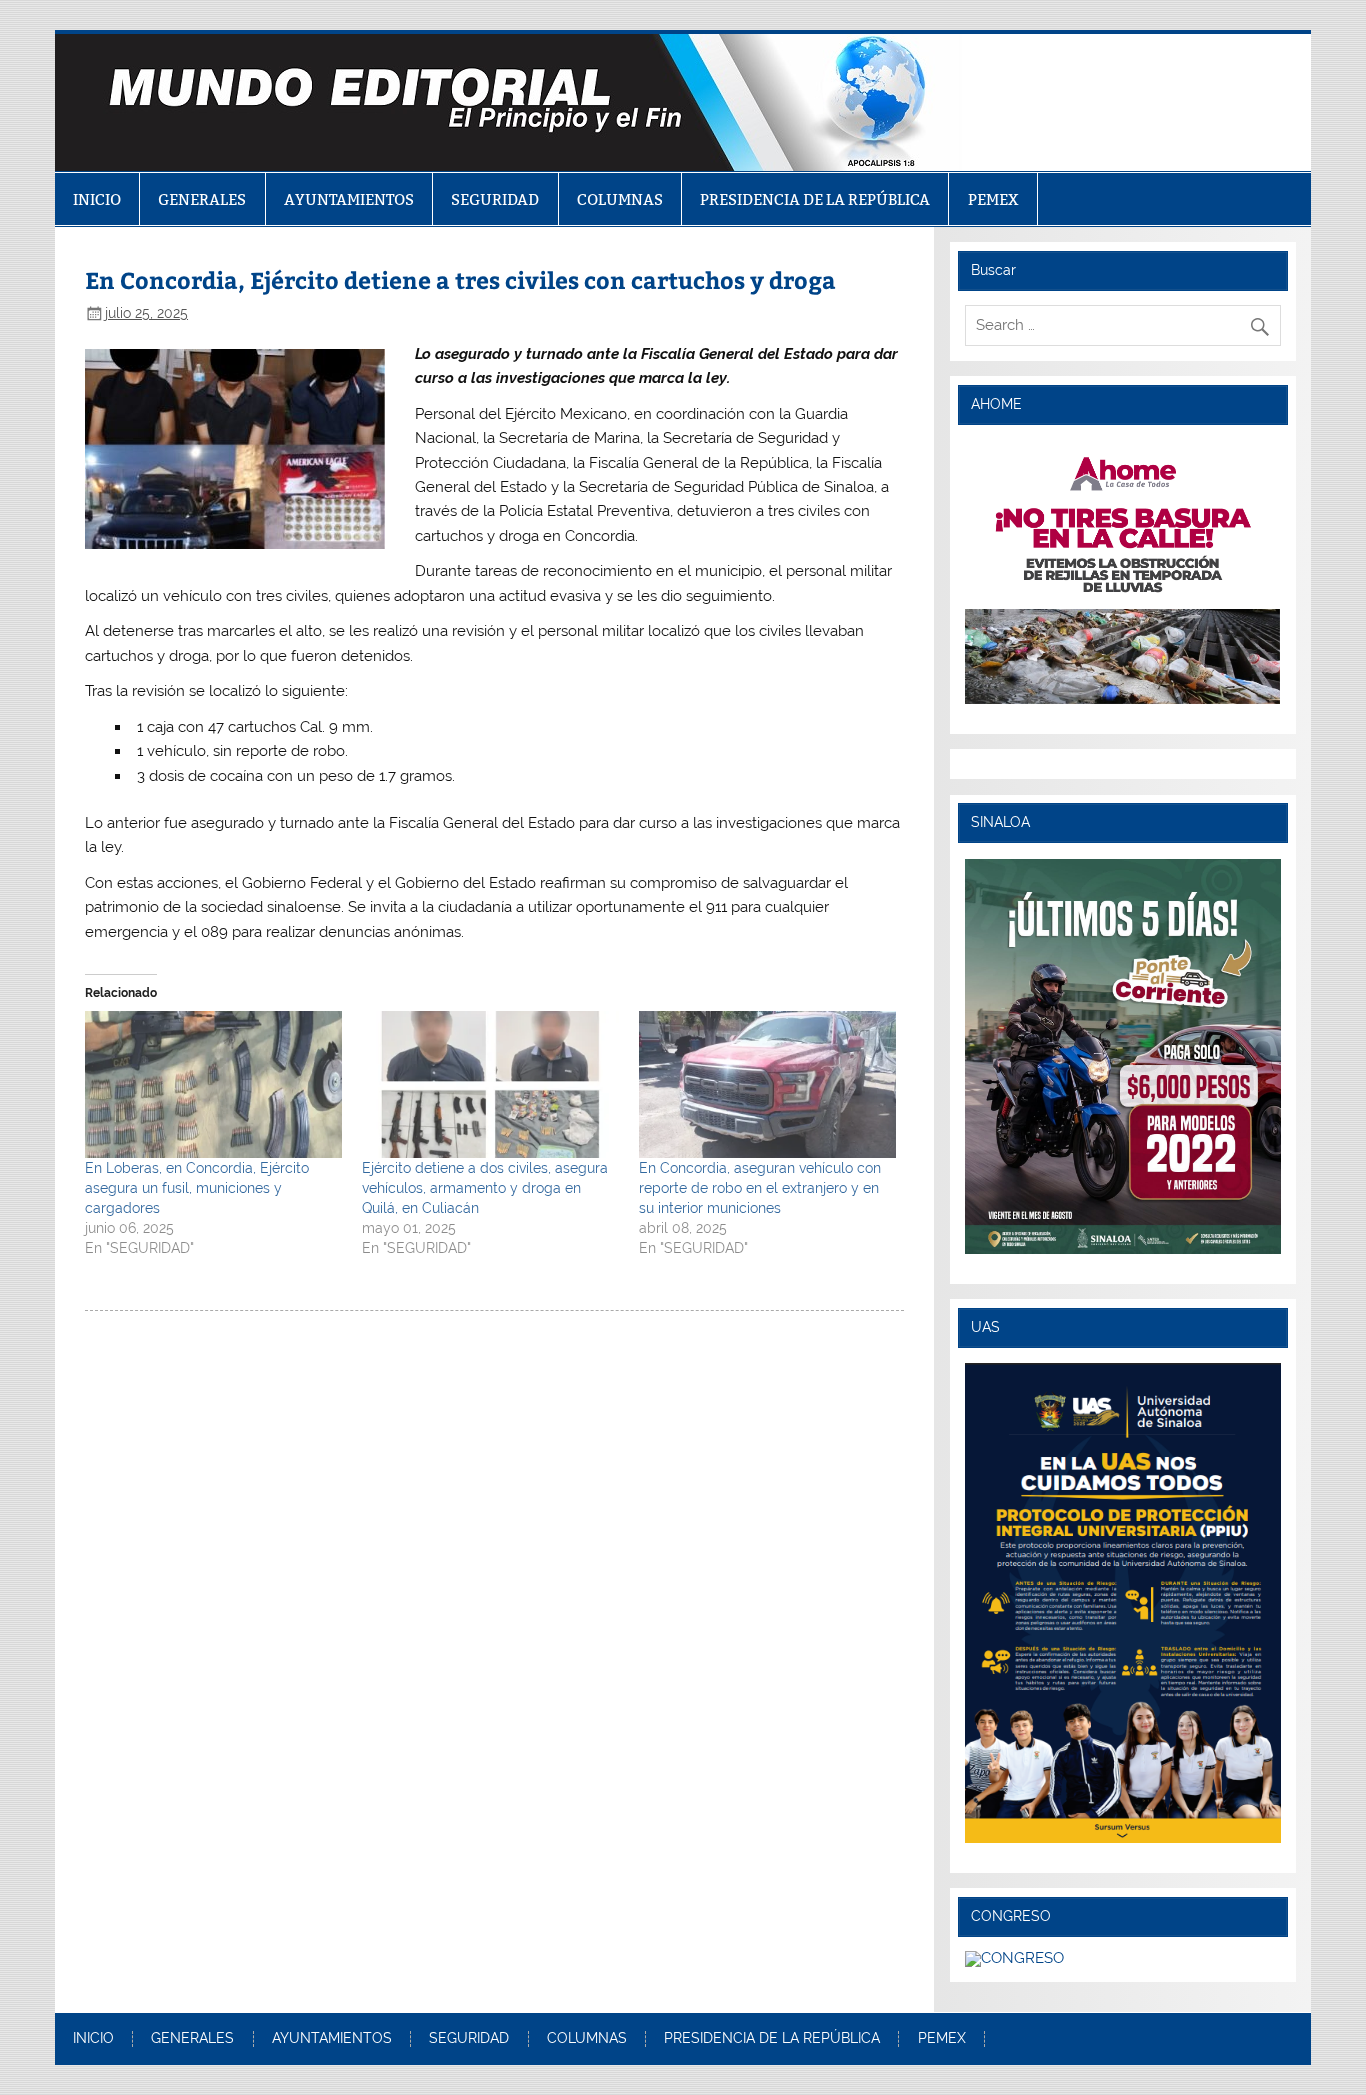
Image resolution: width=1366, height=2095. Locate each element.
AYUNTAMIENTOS (349, 199)
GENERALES (202, 199)
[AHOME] (1123, 571)
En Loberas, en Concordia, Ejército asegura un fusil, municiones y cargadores (197, 1188)
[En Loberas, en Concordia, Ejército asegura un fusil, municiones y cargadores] (213, 1084)
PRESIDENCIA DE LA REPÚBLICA (815, 199)
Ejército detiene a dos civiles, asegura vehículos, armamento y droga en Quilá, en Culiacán (485, 1188)
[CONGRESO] (1014, 1958)
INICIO (97, 199)
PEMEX (993, 199)
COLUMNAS (620, 199)
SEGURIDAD (495, 199)
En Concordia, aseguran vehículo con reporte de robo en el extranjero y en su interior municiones (760, 1188)
